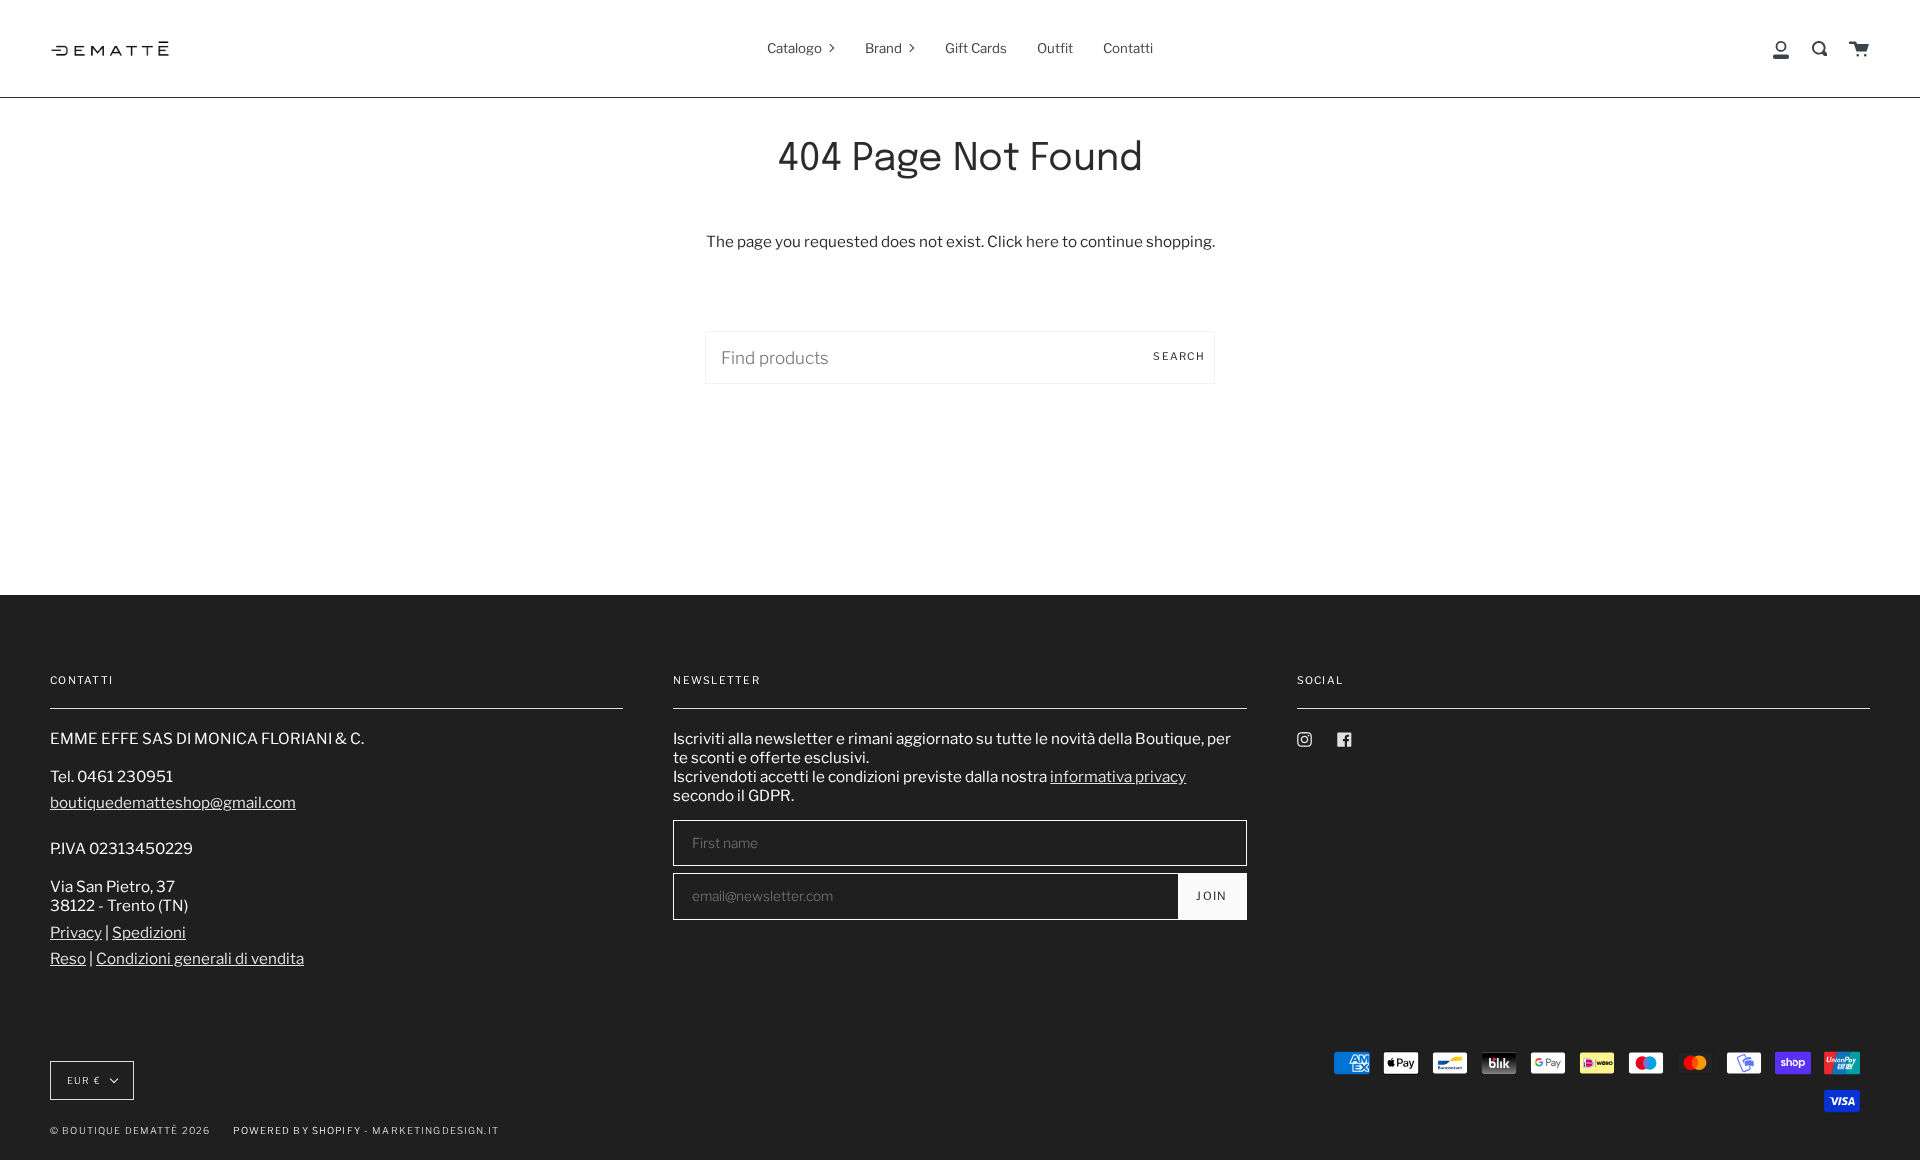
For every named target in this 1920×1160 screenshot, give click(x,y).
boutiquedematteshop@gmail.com (173, 802)
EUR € (84, 1080)
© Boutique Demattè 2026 (130, 1130)
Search (1179, 356)
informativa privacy (1118, 776)
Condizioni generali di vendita (200, 958)
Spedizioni (149, 932)
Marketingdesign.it (435, 1130)
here (1042, 241)
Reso (68, 958)
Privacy (76, 932)
